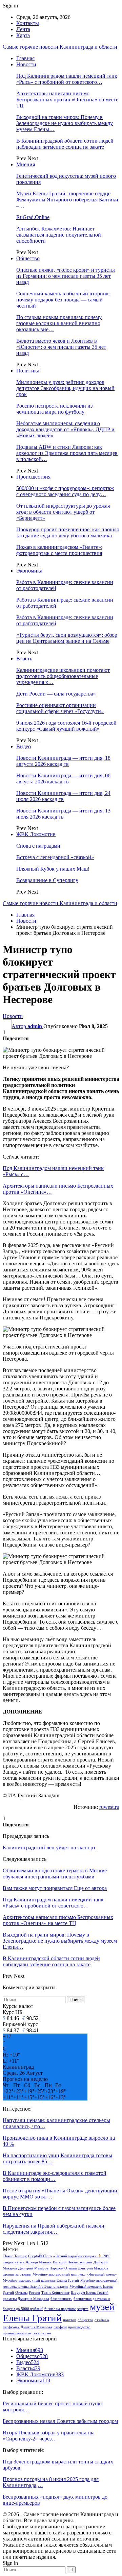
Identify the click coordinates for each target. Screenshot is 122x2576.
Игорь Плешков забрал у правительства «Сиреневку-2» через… (49, 2436)
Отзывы (21, 2293)
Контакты (28, 23)
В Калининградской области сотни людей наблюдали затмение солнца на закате (65, 144)
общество (85, 2320)
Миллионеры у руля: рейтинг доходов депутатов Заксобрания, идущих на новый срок (65, 388)
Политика (28, 371)
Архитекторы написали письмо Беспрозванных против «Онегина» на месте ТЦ (67, 100)
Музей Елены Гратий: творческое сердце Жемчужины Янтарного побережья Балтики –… (67, 200)
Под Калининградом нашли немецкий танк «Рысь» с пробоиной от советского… (67, 79)
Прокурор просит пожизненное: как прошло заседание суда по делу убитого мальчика (68, 532)
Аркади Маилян (39, 2262)
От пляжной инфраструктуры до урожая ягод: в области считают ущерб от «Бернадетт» (63, 512)
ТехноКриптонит (55, 2293)
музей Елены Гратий (59, 2312)
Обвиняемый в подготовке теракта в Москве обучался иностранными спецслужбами (55, 1874)
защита (83, 2309)
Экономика (29, 571)
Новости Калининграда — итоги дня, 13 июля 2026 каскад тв (63, 814)
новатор (70, 2320)
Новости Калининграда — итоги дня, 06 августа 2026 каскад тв (63, 779)
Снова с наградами (38, 846)
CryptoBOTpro (40, 2256)
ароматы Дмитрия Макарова (26, 2299)
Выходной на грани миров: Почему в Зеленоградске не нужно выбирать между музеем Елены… (65, 123)
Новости (26, 64)
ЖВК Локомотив (36, 834)
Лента (23, 29)
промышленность (17, 2333)
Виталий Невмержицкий (73, 2262)
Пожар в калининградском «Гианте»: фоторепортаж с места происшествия (59, 550)
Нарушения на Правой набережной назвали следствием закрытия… (54, 2229)
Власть (24, 659)
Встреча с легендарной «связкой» (55, 857)
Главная (25, 58)
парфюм (60, 2327)
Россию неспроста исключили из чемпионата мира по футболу (54, 409)
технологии (42, 2333)
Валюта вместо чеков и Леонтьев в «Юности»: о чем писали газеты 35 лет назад (61, 347)
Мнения (26, 164)
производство (79, 2327)
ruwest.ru (109, 1807)
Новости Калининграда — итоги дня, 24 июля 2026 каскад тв (63, 796)
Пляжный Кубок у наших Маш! (53, 869)
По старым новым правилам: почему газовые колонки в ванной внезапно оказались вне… (59, 323)
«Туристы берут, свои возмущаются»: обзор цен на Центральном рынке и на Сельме (67, 638)
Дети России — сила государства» (56, 694)
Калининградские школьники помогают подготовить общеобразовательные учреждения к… (63, 676)
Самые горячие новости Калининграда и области (60, 47)
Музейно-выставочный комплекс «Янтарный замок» (75, 2274)
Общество (28, 258)
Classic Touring (15, 2256)
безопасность (61, 2299)
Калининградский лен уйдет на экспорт (49, 1848)
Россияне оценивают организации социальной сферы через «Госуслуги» (60, 708)
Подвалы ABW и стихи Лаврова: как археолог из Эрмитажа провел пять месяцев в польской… (67, 453)
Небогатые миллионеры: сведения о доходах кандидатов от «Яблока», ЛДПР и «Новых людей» (65, 429)
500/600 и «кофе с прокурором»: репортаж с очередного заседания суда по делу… (65, 491)
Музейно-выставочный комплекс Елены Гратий (41, 2280)
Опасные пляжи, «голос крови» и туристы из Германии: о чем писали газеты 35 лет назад (66, 276)
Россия (34, 2293)
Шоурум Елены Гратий (90, 2293)
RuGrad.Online (33, 217)
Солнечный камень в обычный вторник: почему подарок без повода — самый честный (63, 300)
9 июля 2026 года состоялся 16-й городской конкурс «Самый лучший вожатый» (66, 726)
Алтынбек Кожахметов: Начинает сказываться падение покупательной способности (59, 235)
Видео (24, 746)
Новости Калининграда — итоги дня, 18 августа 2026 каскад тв (63, 761)
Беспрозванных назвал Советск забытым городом (60, 2421)
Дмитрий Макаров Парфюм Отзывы (47, 2268)
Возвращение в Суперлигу (47, 880)
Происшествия (33, 477)
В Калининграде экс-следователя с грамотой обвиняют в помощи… (55, 2176)
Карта (23, 35)
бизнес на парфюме (60, 2309)
